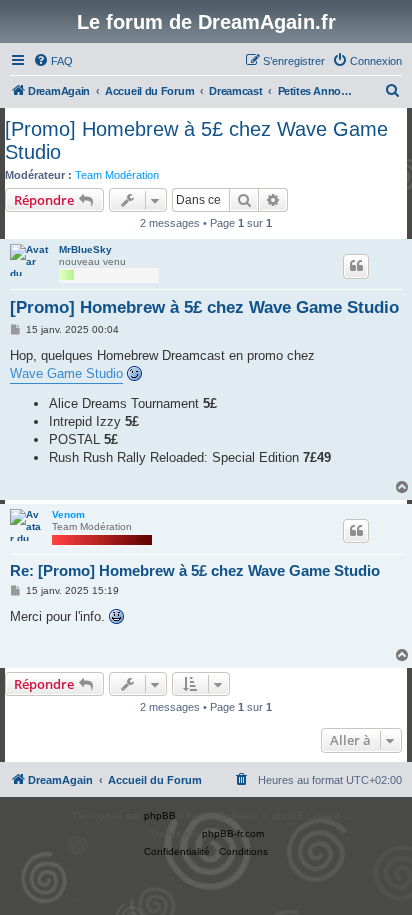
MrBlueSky (85, 249)
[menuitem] (53, 61)
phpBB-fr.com (233, 833)
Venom (68, 514)
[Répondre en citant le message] (356, 266)
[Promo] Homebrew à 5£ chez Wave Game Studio (196, 140)
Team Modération (117, 175)
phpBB (160, 815)
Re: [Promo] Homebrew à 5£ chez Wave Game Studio (195, 570)
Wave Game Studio (66, 373)
